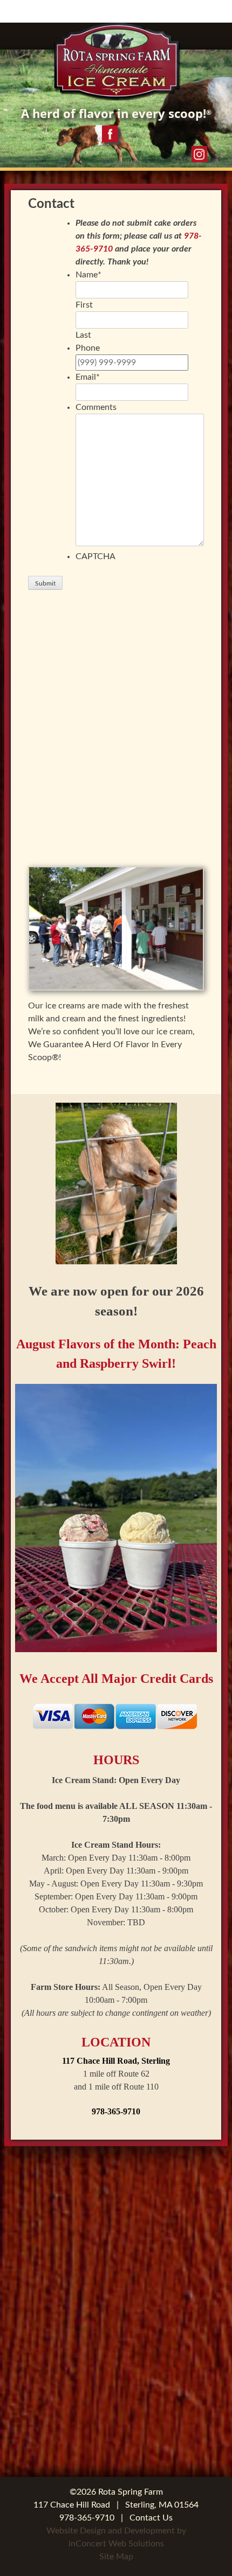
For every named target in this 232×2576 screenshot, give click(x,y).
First (84, 305)
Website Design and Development (111, 2531)
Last (83, 335)
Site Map (116, 2557)
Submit (45, 583)
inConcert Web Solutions (116, 2544)
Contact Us (151, 2518)
